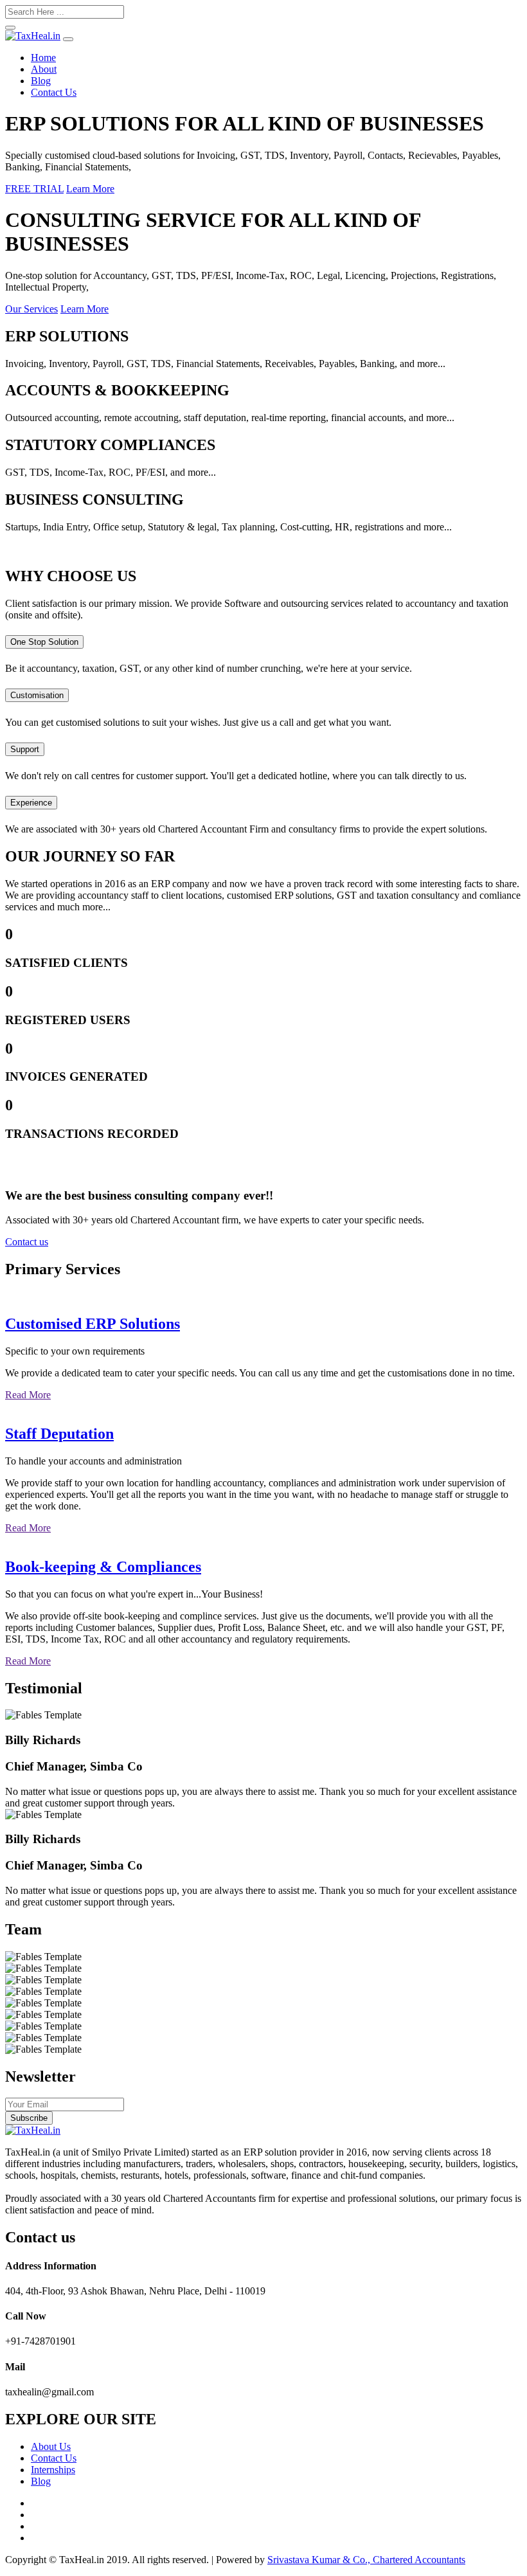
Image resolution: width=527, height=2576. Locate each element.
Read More (28, 1395)
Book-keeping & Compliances (103, 1567)
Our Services (31, 309)
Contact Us (54, 92)
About (44, 69)
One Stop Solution (44, 642)
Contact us (27, 1242)
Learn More (90, 189)
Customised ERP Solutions (93, 1324)
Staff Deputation (59, 1434)
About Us (51, 2446)
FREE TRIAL (34, 189)
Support (25, 749)
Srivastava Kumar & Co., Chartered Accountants (366, 2560)
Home (43, 58)
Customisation (37, 695)
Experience (31, 803)
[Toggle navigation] (68, 39)
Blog (41, 81)
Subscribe (29, 2118)
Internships (53, 2470)
